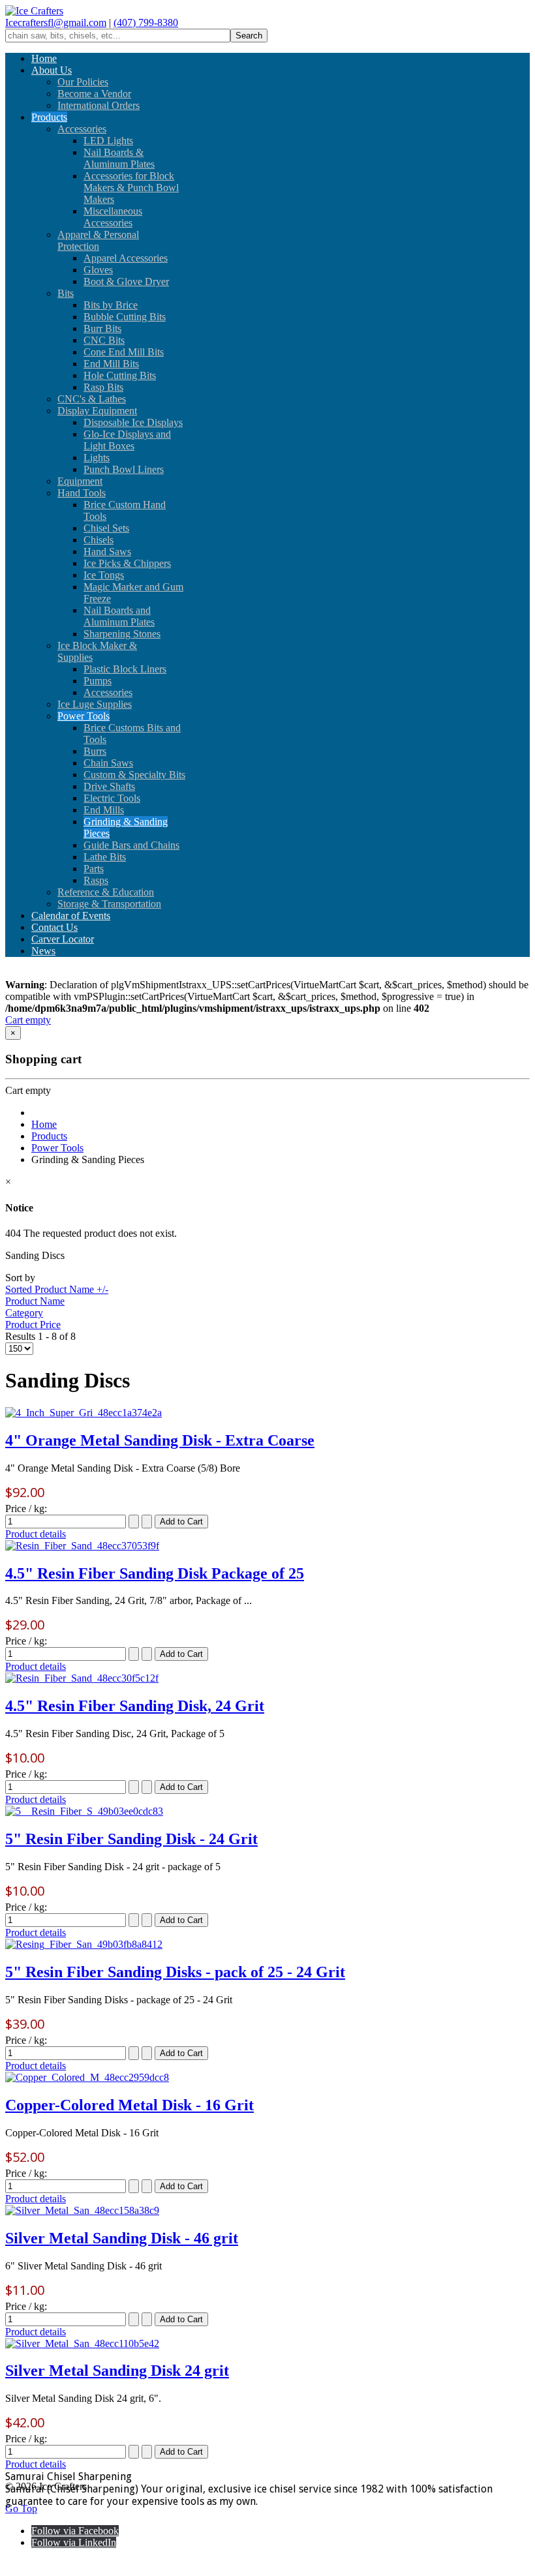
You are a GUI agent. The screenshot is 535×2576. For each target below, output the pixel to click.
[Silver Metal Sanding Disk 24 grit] (82, 2343)
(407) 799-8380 (146, 23)
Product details (36, 1534)
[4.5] (82, 1546)
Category (24, 1313)
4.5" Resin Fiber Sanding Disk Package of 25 (155, 1573)
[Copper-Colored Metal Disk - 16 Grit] (87, 2077)
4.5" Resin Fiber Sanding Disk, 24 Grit (135, 1706)
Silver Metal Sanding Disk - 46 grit (122, 2238)
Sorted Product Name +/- (57, 1289)
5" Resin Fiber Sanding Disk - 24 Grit (131, 1839)
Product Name (35, 1301)
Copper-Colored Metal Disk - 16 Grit (130, 2105)
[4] (84, 1413)
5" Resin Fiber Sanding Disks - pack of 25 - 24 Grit (175, 1972)
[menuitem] (44, 58)
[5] (84, 1811)
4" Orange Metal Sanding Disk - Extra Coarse (160, 1440)
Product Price (33, 1325)
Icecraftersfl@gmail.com (56, 23)
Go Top (21, 2508)
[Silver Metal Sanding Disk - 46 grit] (82, 2210)
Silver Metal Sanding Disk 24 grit (117, 2371)
